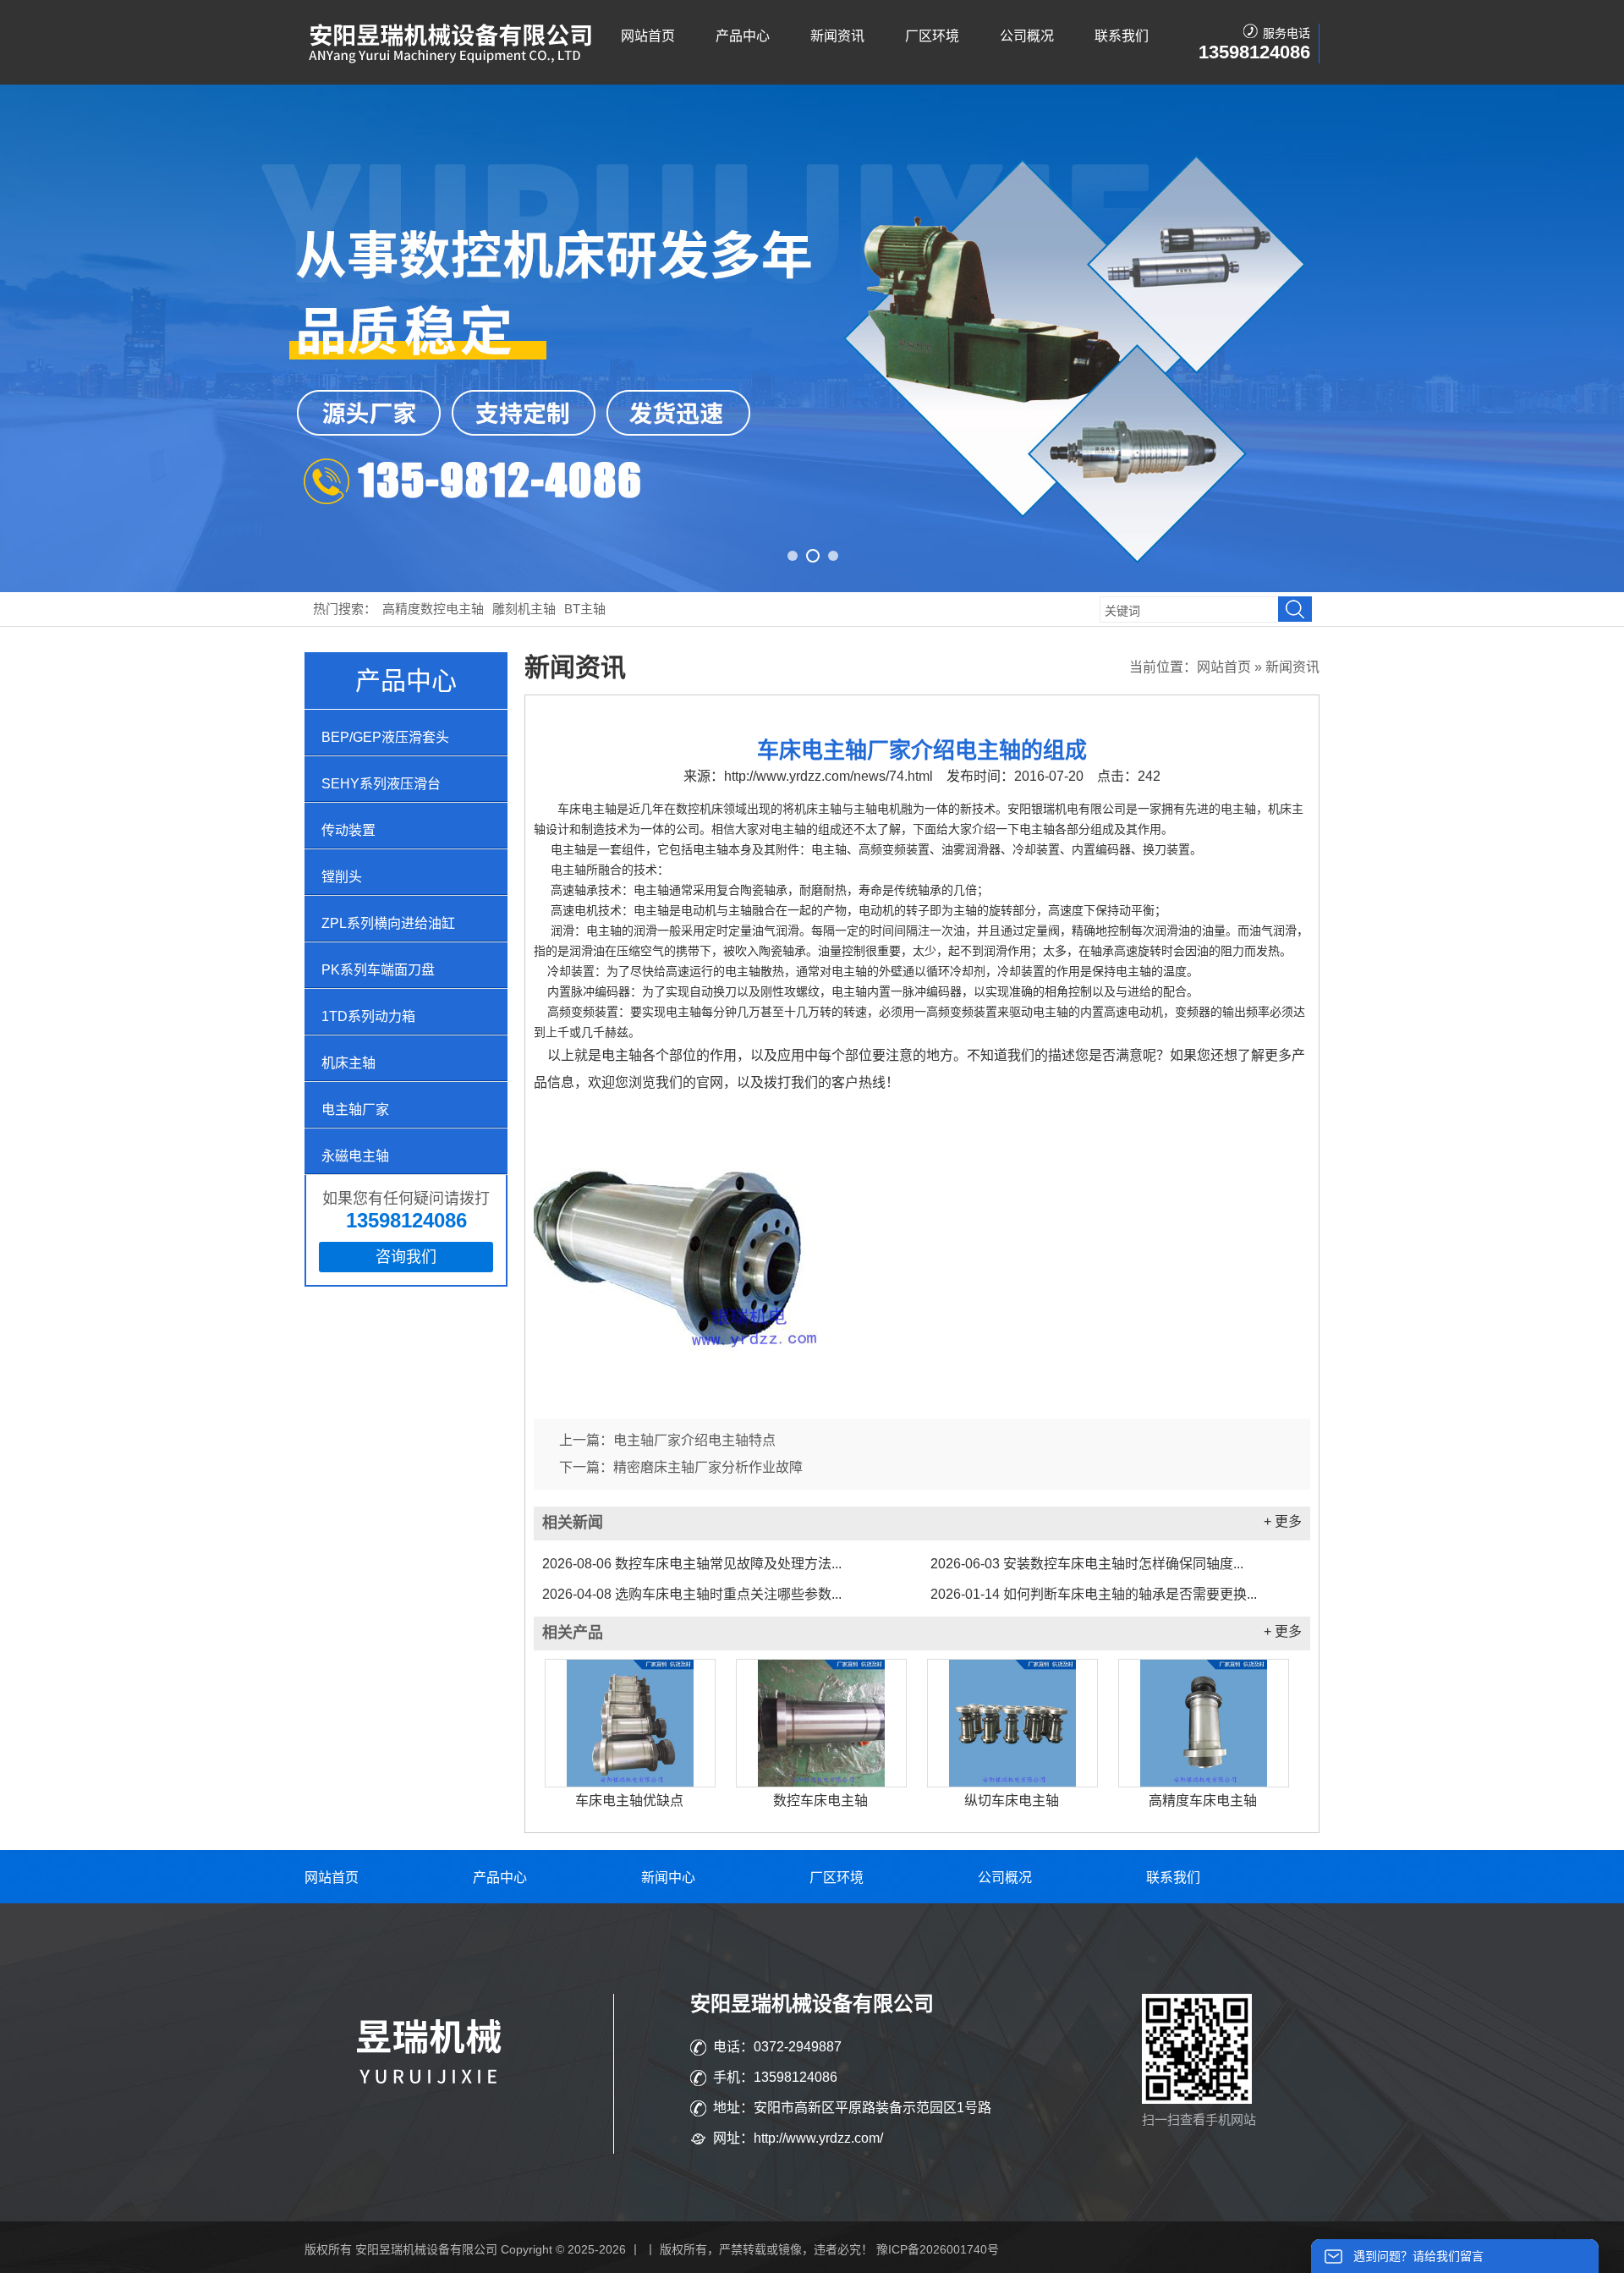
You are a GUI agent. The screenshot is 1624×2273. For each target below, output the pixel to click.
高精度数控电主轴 (433, 609)
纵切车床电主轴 (1012, 1801)
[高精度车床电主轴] (1204, 1723)
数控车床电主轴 (820, 1801)
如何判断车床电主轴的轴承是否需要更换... (1094, 1594)
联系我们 (1122, 36)
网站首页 (648, 36)
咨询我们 (406, 1257)
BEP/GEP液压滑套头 (385, 737)
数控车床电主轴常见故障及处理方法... (692, 1564)
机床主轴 (348, 1063)
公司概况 (1027, 36)
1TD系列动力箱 (368, 1016)
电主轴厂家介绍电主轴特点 (694, 1440)
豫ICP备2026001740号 (938, 2249)
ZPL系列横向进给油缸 (388, 923)
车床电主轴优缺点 (629, 1801)
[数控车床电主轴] (821, 1723)
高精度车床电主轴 (1203, 1801)
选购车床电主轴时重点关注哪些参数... (692, 1594)
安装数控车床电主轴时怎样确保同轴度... (1087, 1564)
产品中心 (743, 36)
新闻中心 (668, 1878)
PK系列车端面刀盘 (378, 970)
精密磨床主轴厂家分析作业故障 (708, 1467)
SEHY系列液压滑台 (381, 784)
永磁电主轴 (355, 1156)
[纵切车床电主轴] (1012, 1723)
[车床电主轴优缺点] (630, 1723)
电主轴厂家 (355, 1109)
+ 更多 (1283, 1521)
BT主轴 (585, 609)
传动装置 (348, 830)
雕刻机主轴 (524, 609)
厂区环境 (932, 36)
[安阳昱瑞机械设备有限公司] (453, 60)
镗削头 (342, 877)
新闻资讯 (837, 36)
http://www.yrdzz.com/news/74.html (828, 776)
